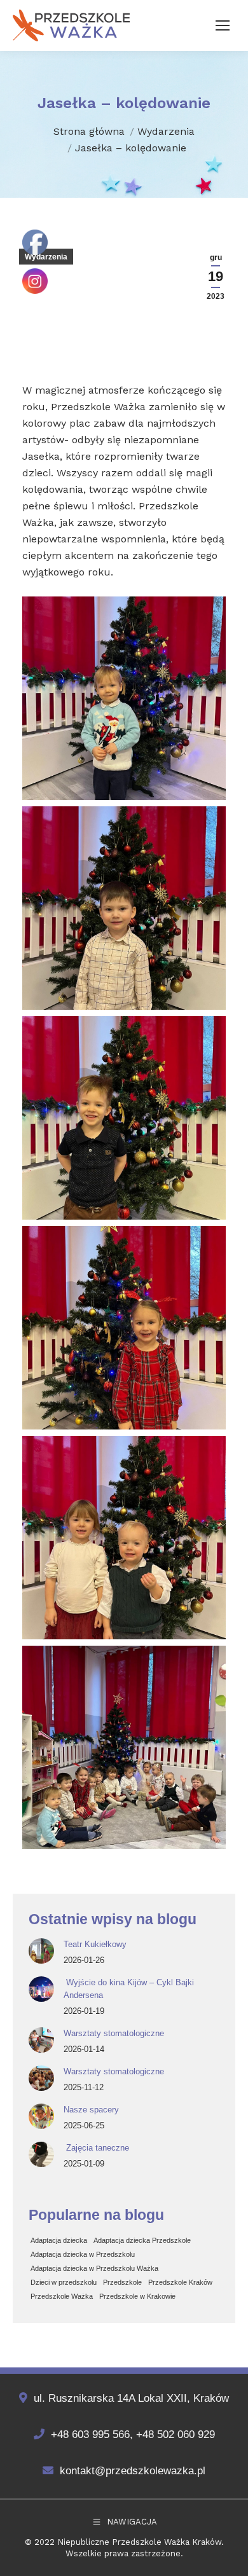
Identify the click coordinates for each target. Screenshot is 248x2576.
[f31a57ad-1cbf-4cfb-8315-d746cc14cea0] (124, 1118)
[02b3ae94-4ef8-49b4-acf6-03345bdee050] (124, 1747)
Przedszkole (122, 2282)
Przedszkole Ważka (62, 2296)
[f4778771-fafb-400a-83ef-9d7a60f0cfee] (124, 908)
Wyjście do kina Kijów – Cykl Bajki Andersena (129, 1989)
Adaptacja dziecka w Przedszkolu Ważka (94, 2268)
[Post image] (41, 1951)
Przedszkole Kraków (180, 2282)
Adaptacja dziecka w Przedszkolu (83, 2254)
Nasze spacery (91, 2110)
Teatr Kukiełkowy (95, 1944)
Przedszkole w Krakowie (137, 2296)
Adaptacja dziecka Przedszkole (142, 2240)
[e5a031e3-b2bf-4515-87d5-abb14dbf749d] (124, 698)
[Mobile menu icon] (223, 25)
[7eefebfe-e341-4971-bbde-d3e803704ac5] (124, 1328)
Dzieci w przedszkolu (64, 2282)
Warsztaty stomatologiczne (114, 2033)
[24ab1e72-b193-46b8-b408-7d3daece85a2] (124, 1538)
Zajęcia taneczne (96, 2148)
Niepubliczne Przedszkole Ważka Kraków (139, 2542)
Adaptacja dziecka (59, 2240)
